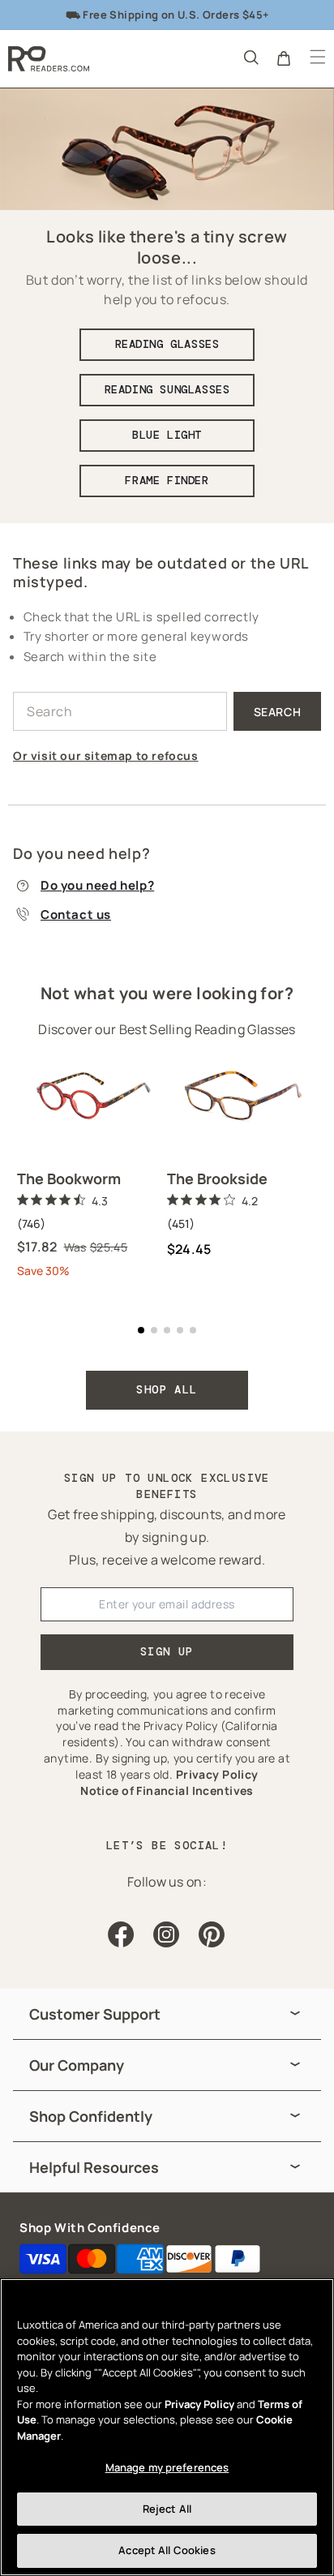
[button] (250, 57)
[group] (167, 2014)
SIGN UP (167, 1651)
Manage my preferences (167, 2467)
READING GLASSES (167, 344)
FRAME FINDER (167, 480)
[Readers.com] (49, 59)
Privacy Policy (199, 2404)
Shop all (167, 1389)
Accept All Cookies (167, 2550)
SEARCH (278, 712)
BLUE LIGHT (167, 435)
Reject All (167, 2509)
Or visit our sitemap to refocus (106, 756)
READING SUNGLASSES (167, 389)
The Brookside (217, 1179)
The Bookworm (69, 1179)
